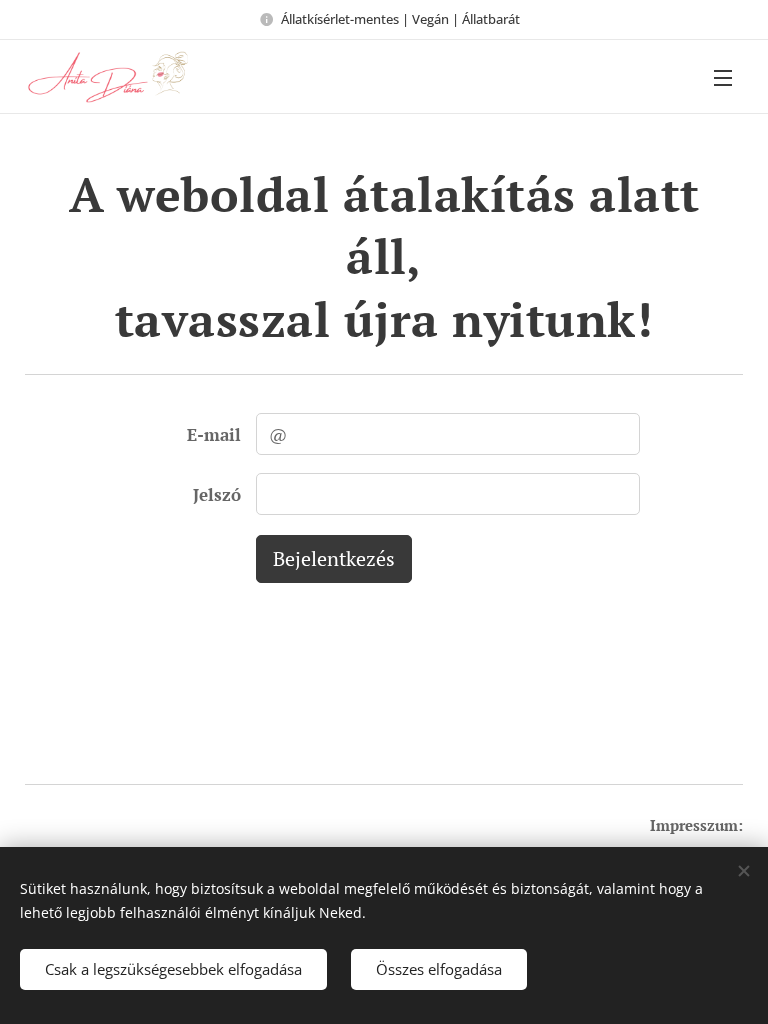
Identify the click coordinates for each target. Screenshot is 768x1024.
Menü (723, 77)
